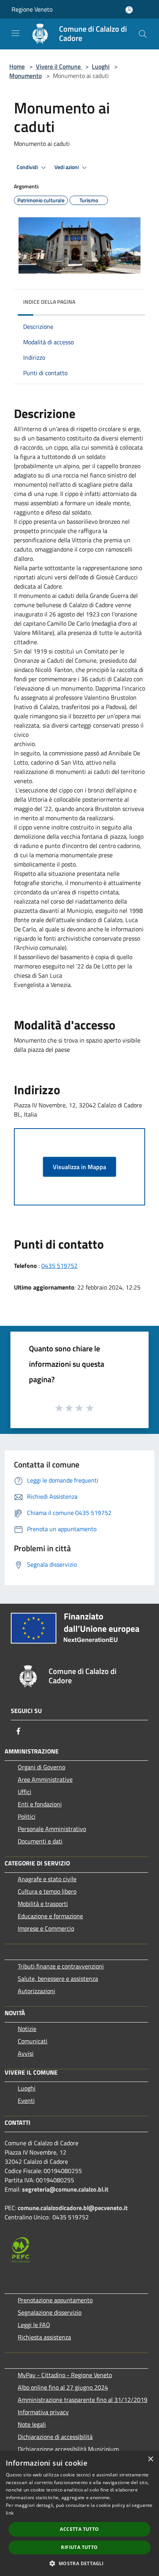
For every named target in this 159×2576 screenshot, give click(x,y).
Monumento (25, 76)
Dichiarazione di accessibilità (55, 2437)
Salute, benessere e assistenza (58, 1979)
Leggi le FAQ (34, 2325)
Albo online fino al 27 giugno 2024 (63, 2387)
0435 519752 (59, 1266)
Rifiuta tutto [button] (79, 2547)
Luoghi (101, 66)
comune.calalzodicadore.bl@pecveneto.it (73, 2208)
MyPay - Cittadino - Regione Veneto (65, 2375)
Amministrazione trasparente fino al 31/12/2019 (83, 2400)
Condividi (28, 167)
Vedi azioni (67, 167)
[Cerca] (143, 34)
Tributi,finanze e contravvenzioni (61, 1966)
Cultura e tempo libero (47, 1891)
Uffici (25, 1792)
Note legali (32, 2424)
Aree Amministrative (45, 1779)
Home (17, 66)
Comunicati (33, 2041)
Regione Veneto (32, 9)
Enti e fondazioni (40, 1804)
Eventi (26, 2100)
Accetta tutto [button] (79, 2529)
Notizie (27, 2029)
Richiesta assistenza (44, 2337)
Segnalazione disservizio (50, 2312)
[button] (79, 2563)
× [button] (150, 2459)
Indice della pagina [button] (49, 302)
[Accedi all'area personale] (129, 10)
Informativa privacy (43, 2412)
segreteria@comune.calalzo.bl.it (65, 2189)
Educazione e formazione (50, 1916)
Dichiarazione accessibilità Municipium (68, 2449)
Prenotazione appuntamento (55, 2300)
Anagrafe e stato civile (47, 1879)
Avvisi (26, 2053)
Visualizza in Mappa (79, 1167)
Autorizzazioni (36, 1991)
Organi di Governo (41, 1767)
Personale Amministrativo (52, 1829)
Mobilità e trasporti (43, 1904)
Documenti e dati (40, 1841)
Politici (27, 1816)
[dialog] (79, 2513)
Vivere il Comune (59, 66)
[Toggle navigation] (15, 33)
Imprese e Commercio (46, 1928)
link (10, 2513)
